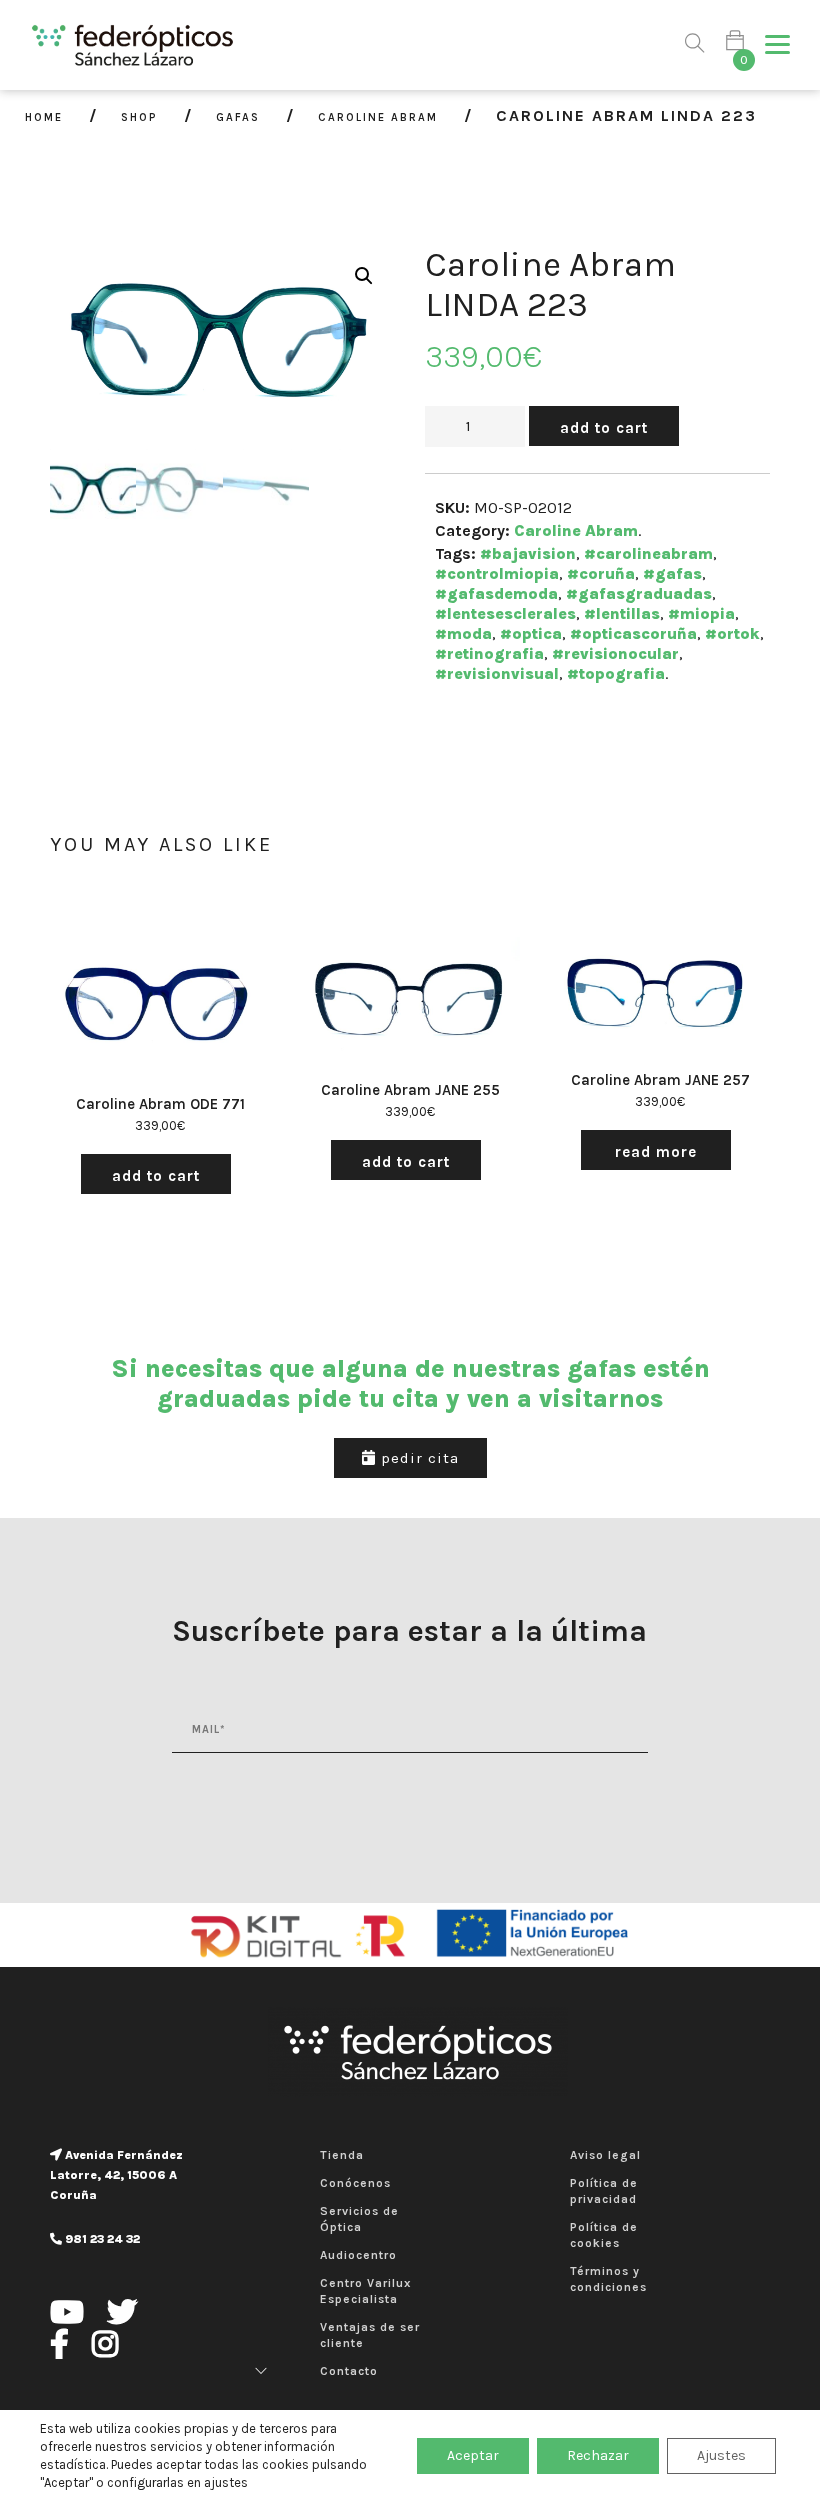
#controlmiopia (497, 573)
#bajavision (528, 553)
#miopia (701, 613)
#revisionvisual (497, 673)
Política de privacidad (604, 2191)
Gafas (238, 117)
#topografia (616, 673)
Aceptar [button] (473, 2455)
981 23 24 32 (101, 2239)
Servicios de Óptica (359, 2219)
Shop (139, 117)
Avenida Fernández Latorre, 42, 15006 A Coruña (116, 2175)
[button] (777, 45)
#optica (531, 633)
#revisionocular (615, 653)
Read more (656, 1152)
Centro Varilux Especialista (366, 2291)
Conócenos (355, 2183)
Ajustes (721, 2455)
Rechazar (598, 2455)
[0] (735, 44)
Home (44, 117)
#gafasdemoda (496, 593)
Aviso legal (605, 2155)
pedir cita (417, 1458)
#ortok (732, 633)
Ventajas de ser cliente (370, 2335)
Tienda (342, 2155)
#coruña (601, 573)
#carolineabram (648, 553)
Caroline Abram (378, 117)
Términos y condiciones (608, 2279)
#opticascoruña (633, 633)
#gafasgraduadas (639, 593)
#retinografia (489, 653)
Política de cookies (604, 2235)
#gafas (672, 573)
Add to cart (604, 428)
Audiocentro (358, 2255)
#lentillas (622, 613)
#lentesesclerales (505, 613)
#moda (463, 633)
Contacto (349, 2371)
